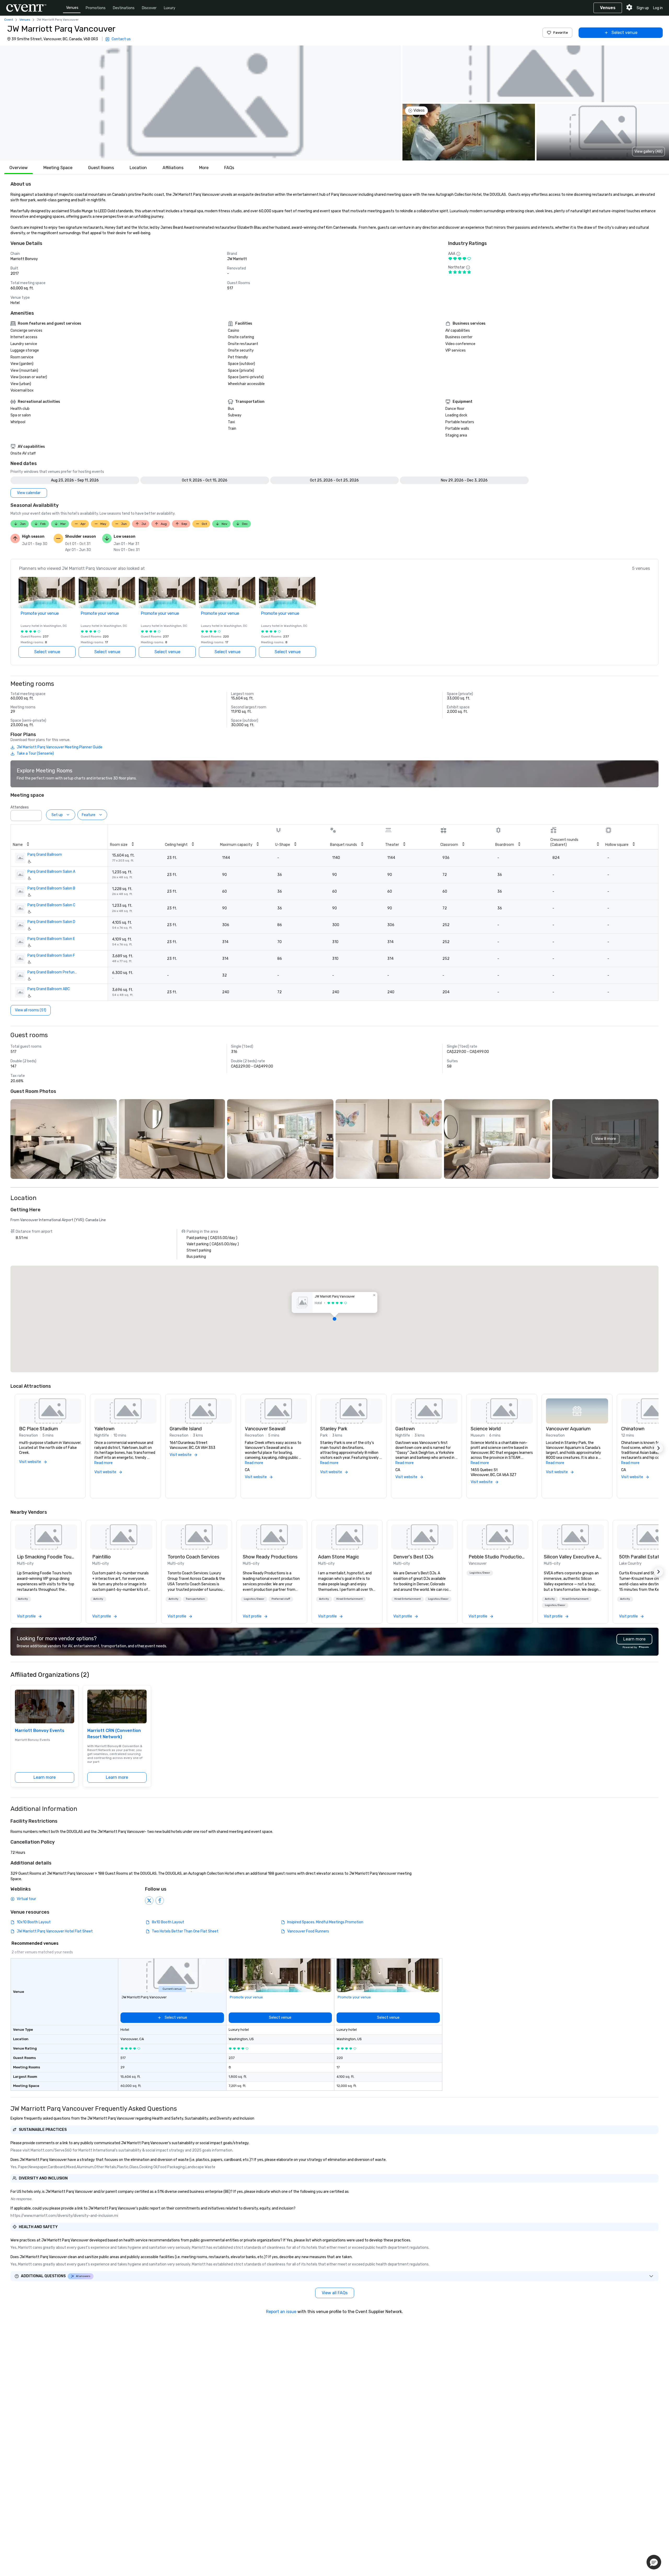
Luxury (170, 8)
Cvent (9, 20)
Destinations (124, 8)
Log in (658, 8)
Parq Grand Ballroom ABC (49, 989)
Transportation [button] (195, 1599)
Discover (149, 8)
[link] (46, 1537)
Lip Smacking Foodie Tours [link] (46, 1557)
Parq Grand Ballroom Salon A (51, 872)
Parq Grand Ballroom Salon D (51, 922)
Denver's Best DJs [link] (413, 1557)
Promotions (96, 8)
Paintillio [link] (102, 1557)
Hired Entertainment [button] (350, 1599)
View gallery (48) (648, 151)
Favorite (561, 33)
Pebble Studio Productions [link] (498, 1557)
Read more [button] (103, 1463)
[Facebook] (160, 1901)
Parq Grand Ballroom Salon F (51, 956)
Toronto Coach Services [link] (193, 1557)
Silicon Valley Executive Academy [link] (573, 1557)
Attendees (20, 807)
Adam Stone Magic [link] (339, 1557)
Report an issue (281, 2312)
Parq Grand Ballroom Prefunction (53, 972)
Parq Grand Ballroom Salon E (51, 939)
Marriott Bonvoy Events (40, 1731)
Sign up (643, 8)
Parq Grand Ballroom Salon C (51, 905)
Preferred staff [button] (281, 1599)
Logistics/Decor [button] (254, 1599)
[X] (149, 1901)
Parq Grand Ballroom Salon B (51, 888)
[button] (200, 103)
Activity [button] (23, 1599)
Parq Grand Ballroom (45, 855)
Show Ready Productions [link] (270, 1557)
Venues (72, 8)
